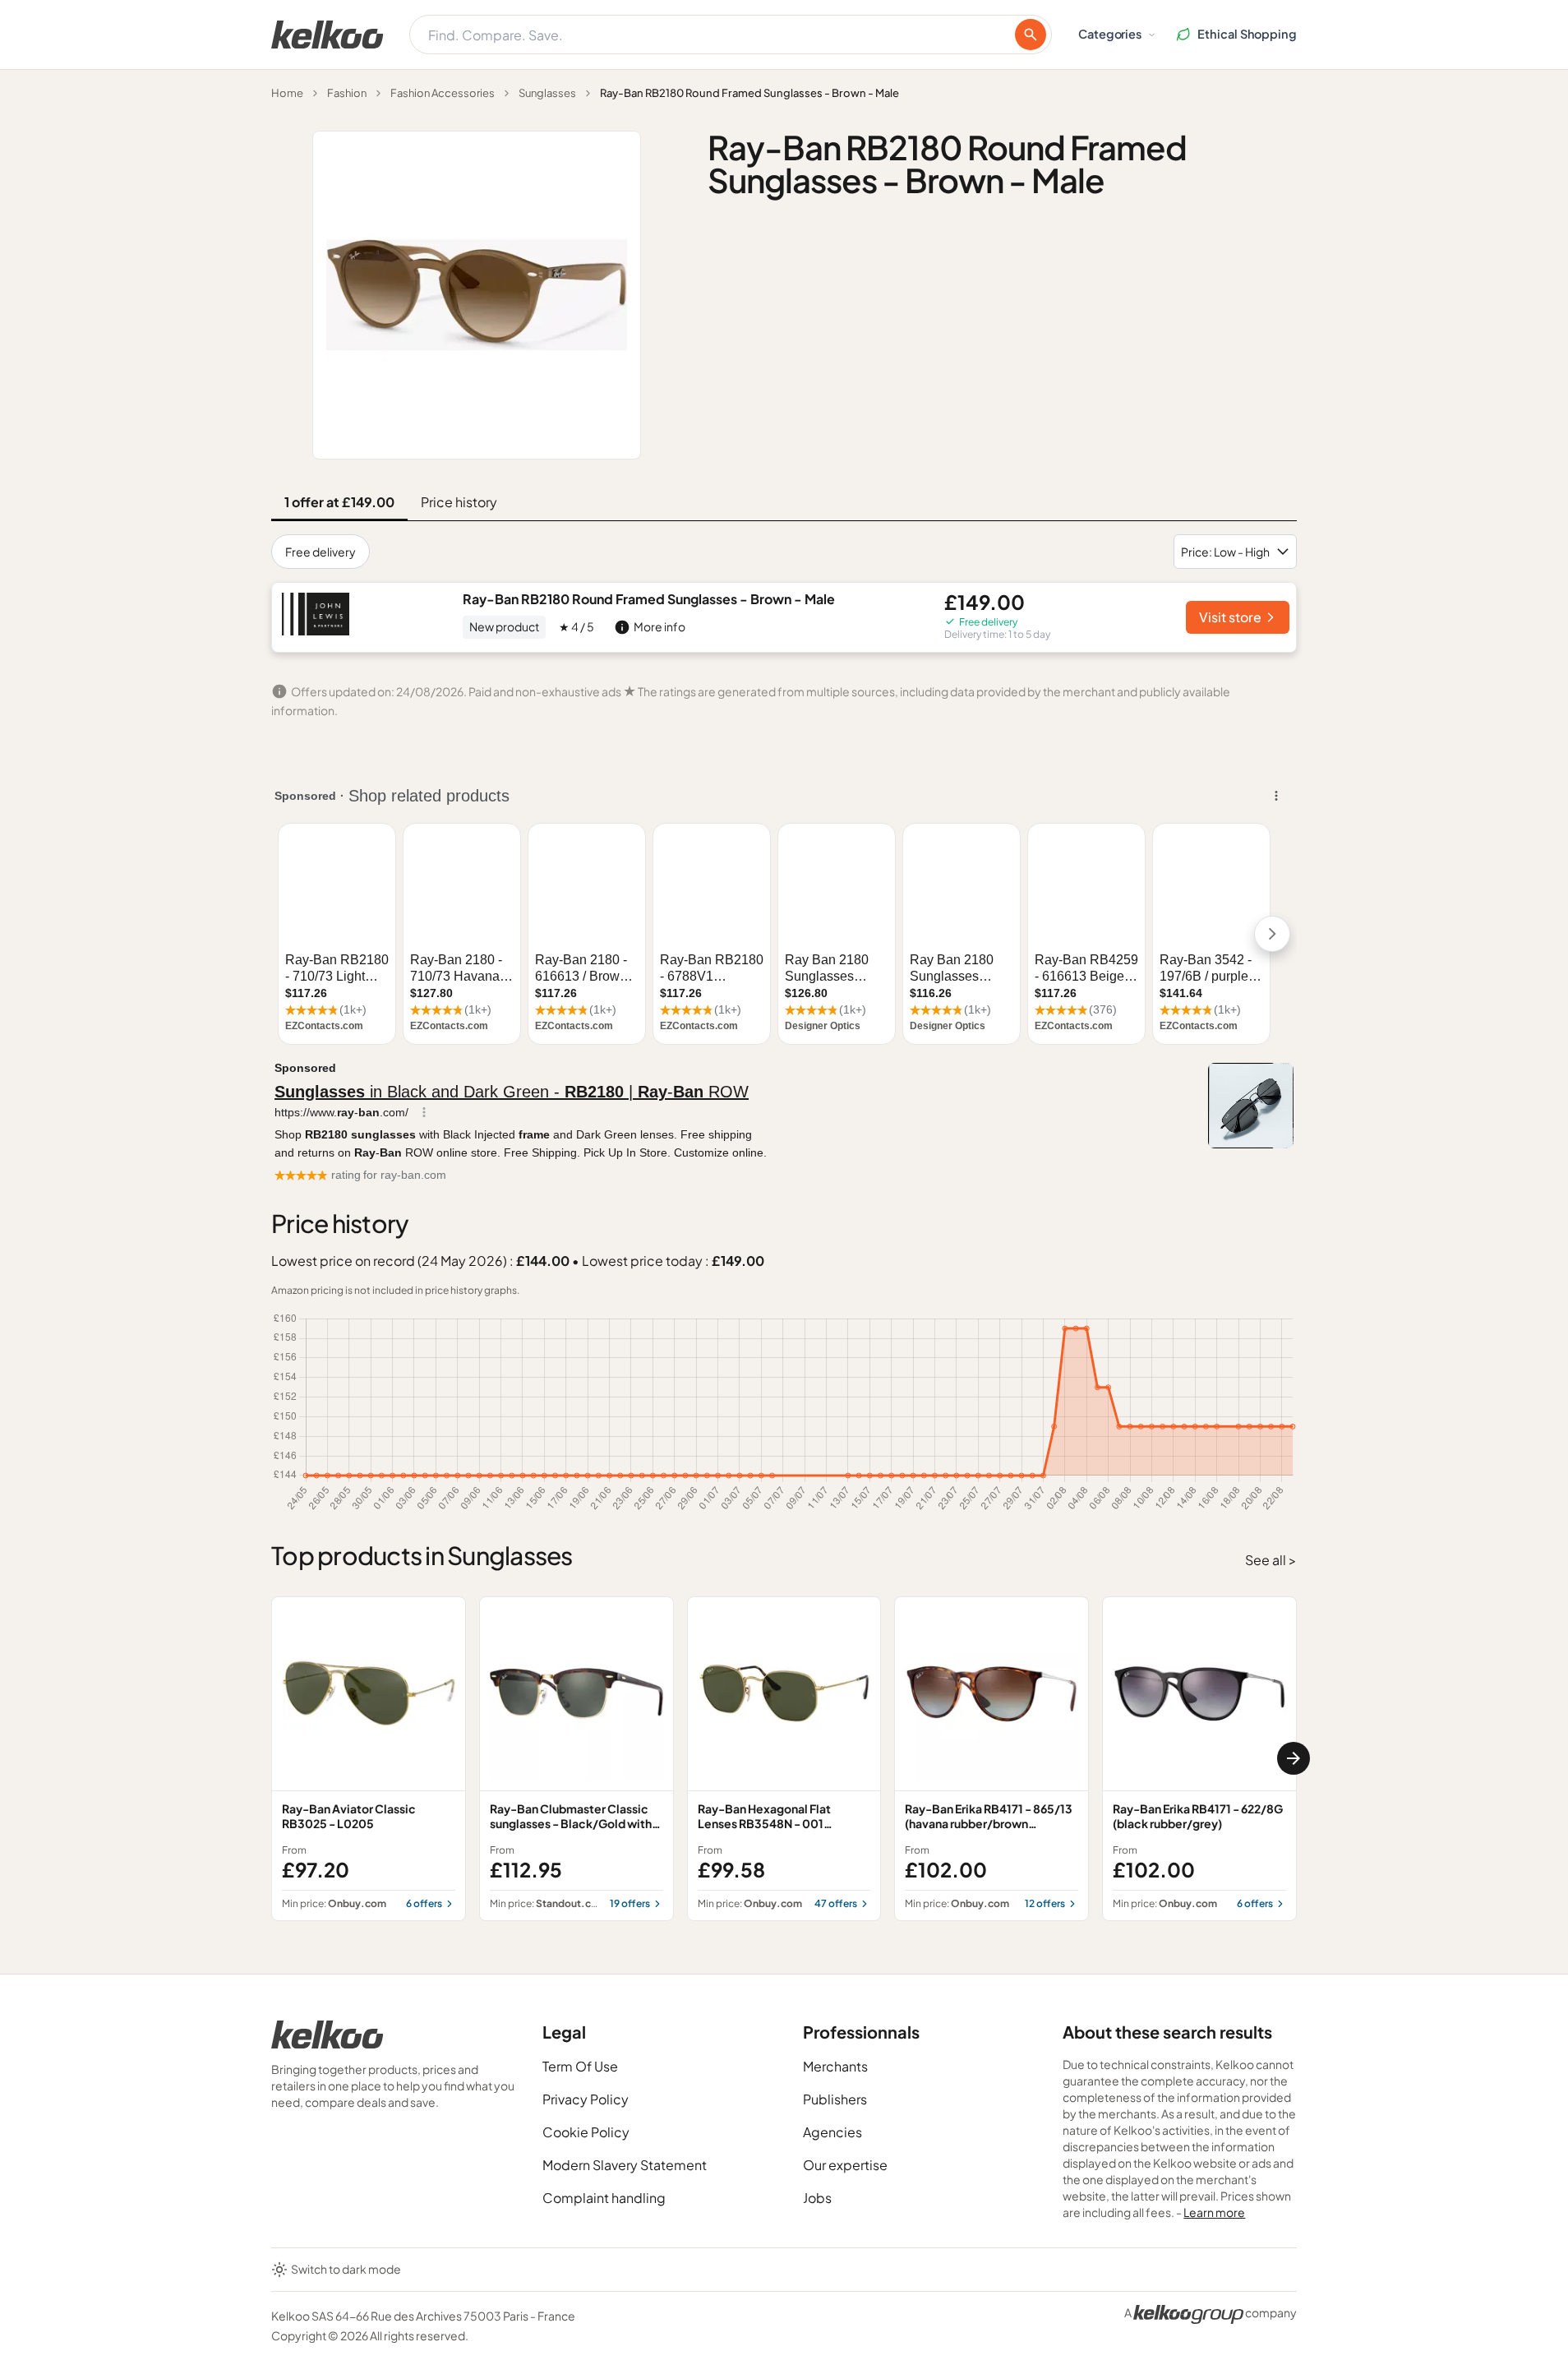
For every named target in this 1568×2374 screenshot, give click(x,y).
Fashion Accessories (443, 93)
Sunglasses (547, 93)
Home (287, 93)
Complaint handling (604, 2198)
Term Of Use (580, 2066)
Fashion (347, 93)
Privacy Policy (586, 2099)
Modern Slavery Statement (625, 2165)
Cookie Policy (586, 2132)
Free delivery (321, 552)
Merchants (835, 2066)
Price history (459, 502)
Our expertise (845, 2165)
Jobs (817, 2198)
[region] (784, 1759)
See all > (1271, 1560)
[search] (1031, 35)
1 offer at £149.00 (339, 502)
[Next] (1294, 1758)
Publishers (835, 2099)
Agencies (832, 2132)
